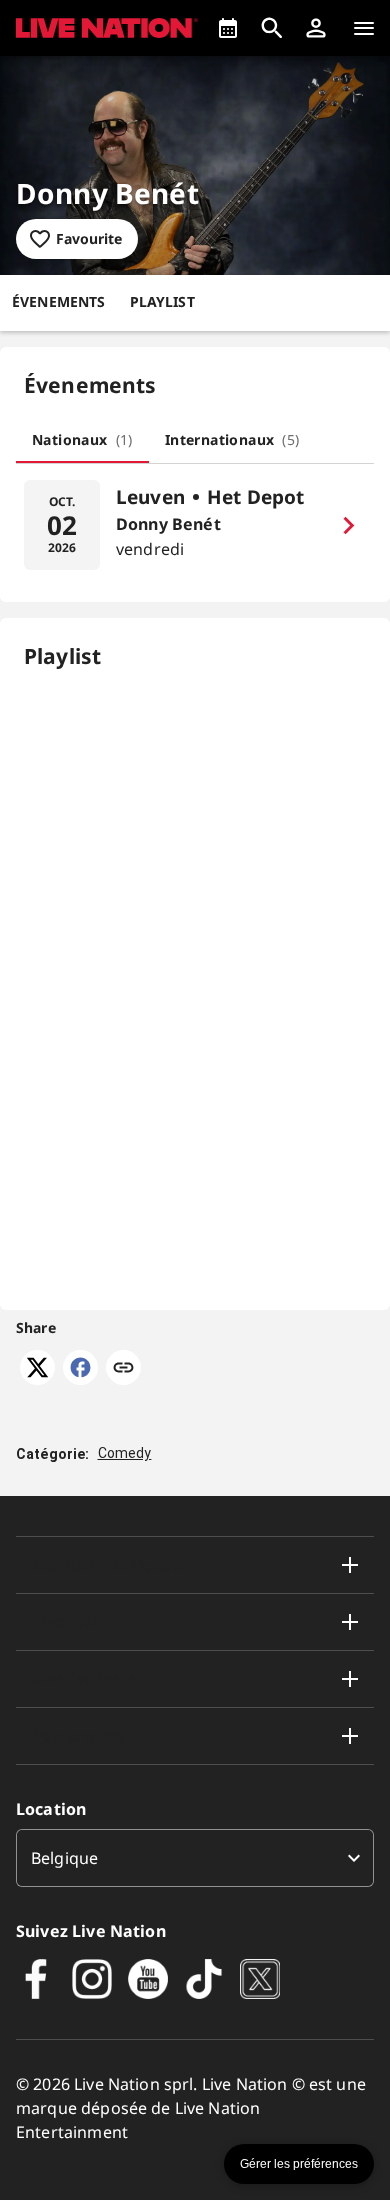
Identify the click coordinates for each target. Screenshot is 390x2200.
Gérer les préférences (299, 2164)
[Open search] (272, 28)
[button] (316, 28)
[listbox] (195, 1858)
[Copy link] (123, 1369)
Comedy (125, 1453)
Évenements (59, 301)
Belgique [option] (64, 1858)
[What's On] (228, 28)
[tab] (82, 439)
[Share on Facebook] (80, 1379)
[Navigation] (364, 28)
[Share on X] (37, 1379)
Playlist (162, 301)
